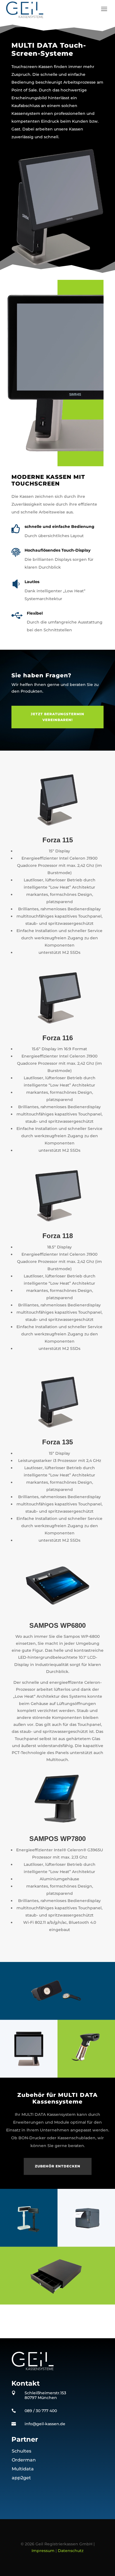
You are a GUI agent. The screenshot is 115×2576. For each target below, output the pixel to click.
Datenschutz (71, 2551)
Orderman (24, 2460)
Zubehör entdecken (58, 2166)
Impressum (43, 2551)
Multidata (23, 2469)
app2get (21, 2478)
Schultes (21, 2451)
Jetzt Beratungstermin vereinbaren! (57, 717)
